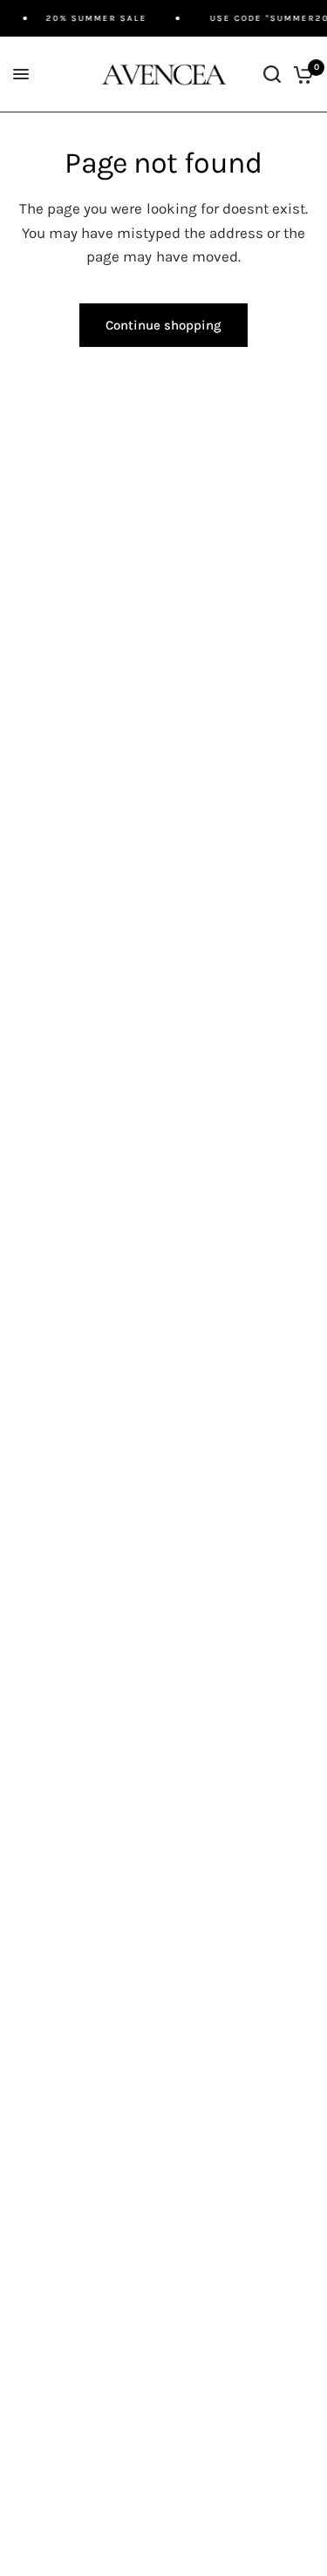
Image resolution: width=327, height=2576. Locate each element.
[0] (300, 75)
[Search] (272, 75)
